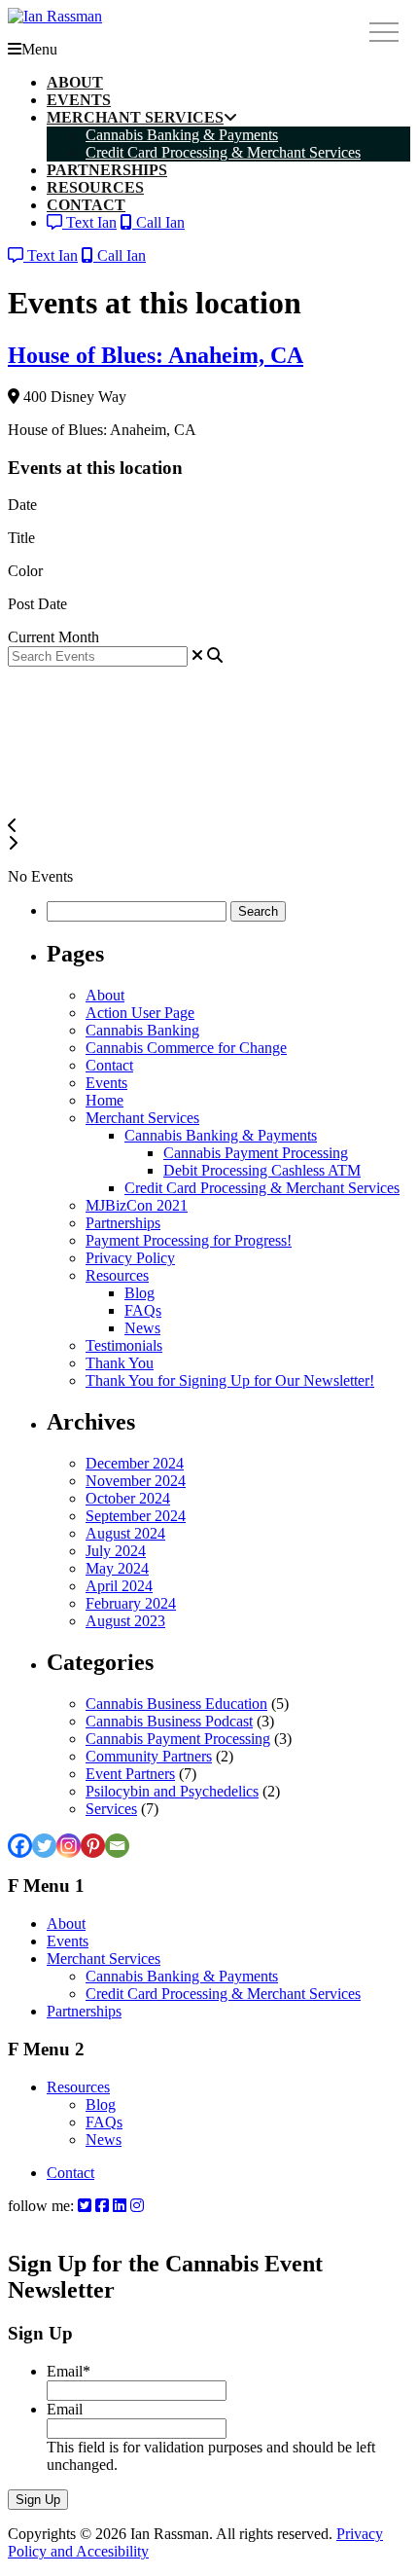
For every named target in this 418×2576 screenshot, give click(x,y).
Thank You (120, 1363)
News (142, 1328)
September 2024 (136, 1516)
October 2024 (128, 1498)
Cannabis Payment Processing (256, 1153)
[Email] (117, 1846)
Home (104, 1100)
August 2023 (125, 1621)
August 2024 (125, 1533)
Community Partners (149, 1756)
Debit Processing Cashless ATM (262, 1170)
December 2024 (135, 1463)
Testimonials (124, 1345)
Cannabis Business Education (176, 1704)
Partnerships (123, 1223)
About (105, 995)
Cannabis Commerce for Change (186, 1048)
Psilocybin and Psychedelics (172, 1791)
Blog (139, 1293)
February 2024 (131, 1603)
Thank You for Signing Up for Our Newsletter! (230, 1380)
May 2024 (117, 1568)
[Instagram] (69, 1846)
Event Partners (130, 1774)
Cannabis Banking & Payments (221, 1135)
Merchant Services (142, 1118)
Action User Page (140, 1013)
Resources (117, 1275)
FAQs (143, 1310)
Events (106, 1083)
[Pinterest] (93, 1846)
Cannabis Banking (142, 1030)
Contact (109, 1065)
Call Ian (158, 222)
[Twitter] (44, 1846)
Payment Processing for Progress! (189, 1240)
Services (111, 1809)
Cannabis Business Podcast (169, 1721)
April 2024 (119, 1586)
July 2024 (116, 1551)
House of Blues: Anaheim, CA (156, 355)
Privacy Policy (130, 1258)
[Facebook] (20, 1846)
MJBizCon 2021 (137, 1205)
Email (69, 2371)
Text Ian (89, 222)
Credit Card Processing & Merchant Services (262, 1188)
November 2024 (136, 1481)
